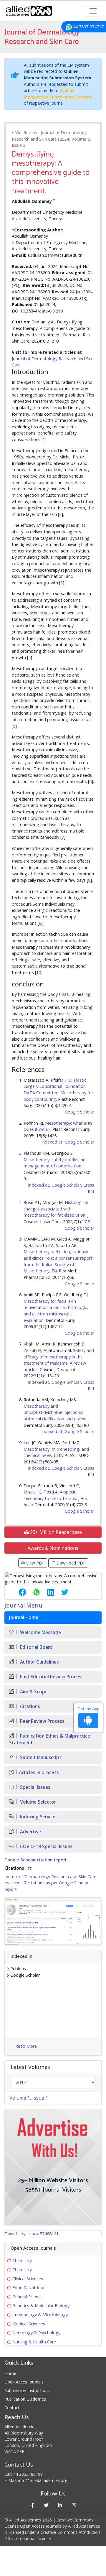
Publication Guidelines (25, 2399)
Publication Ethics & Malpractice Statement (50, 1739)
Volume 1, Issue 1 (29, 2098)
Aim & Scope (33, 1692)
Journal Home (24, 1617)
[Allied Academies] (29, 11)
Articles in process (39, 1773)
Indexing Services (38, 1817)
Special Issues (35, 1787)
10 (39, 972)
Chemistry (22, 2260)
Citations (29, 1706)
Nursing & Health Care (34, 2342)
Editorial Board (36, 1647)
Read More (26, 2046)
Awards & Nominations (53, 1548)
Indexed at (52, 1142)
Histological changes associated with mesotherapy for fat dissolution (56, 1209)
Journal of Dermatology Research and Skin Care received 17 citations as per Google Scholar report (50, 1883)
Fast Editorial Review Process (51, 1677)
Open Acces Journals (24, 2382)
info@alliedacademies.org (43, 2480)
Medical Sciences (29, 2324)
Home (10, 2373)
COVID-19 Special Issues (46, 1847)
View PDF (35, 1563)
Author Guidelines (39, 1662)
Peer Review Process (42, 1721)
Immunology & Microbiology (40, 2315)
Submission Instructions (27, 2390)
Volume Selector (37, 1802)
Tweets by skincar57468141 (32, 2234)
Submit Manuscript (40, 1757)
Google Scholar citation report (35, 1860)
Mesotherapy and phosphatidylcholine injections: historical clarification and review (55, 1412)
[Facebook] (32, 2505)
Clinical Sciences (28, 2279)
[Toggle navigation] (93, 11)
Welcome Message (40, 1632)
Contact (12, 2408)
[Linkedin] (60, 2505)
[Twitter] (46, 2505)
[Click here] (53, 1921)
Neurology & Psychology (36, 2333)
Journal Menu (23, 1605)
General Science (28, 2297)
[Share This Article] (18, 1592)
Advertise (30, 1832)
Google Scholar (79, 1112)
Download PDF (70, 1563)
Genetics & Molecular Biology (41, 2306)
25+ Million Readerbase (55, 1532)
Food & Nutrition (29, 2288)
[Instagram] (74, 2505)
